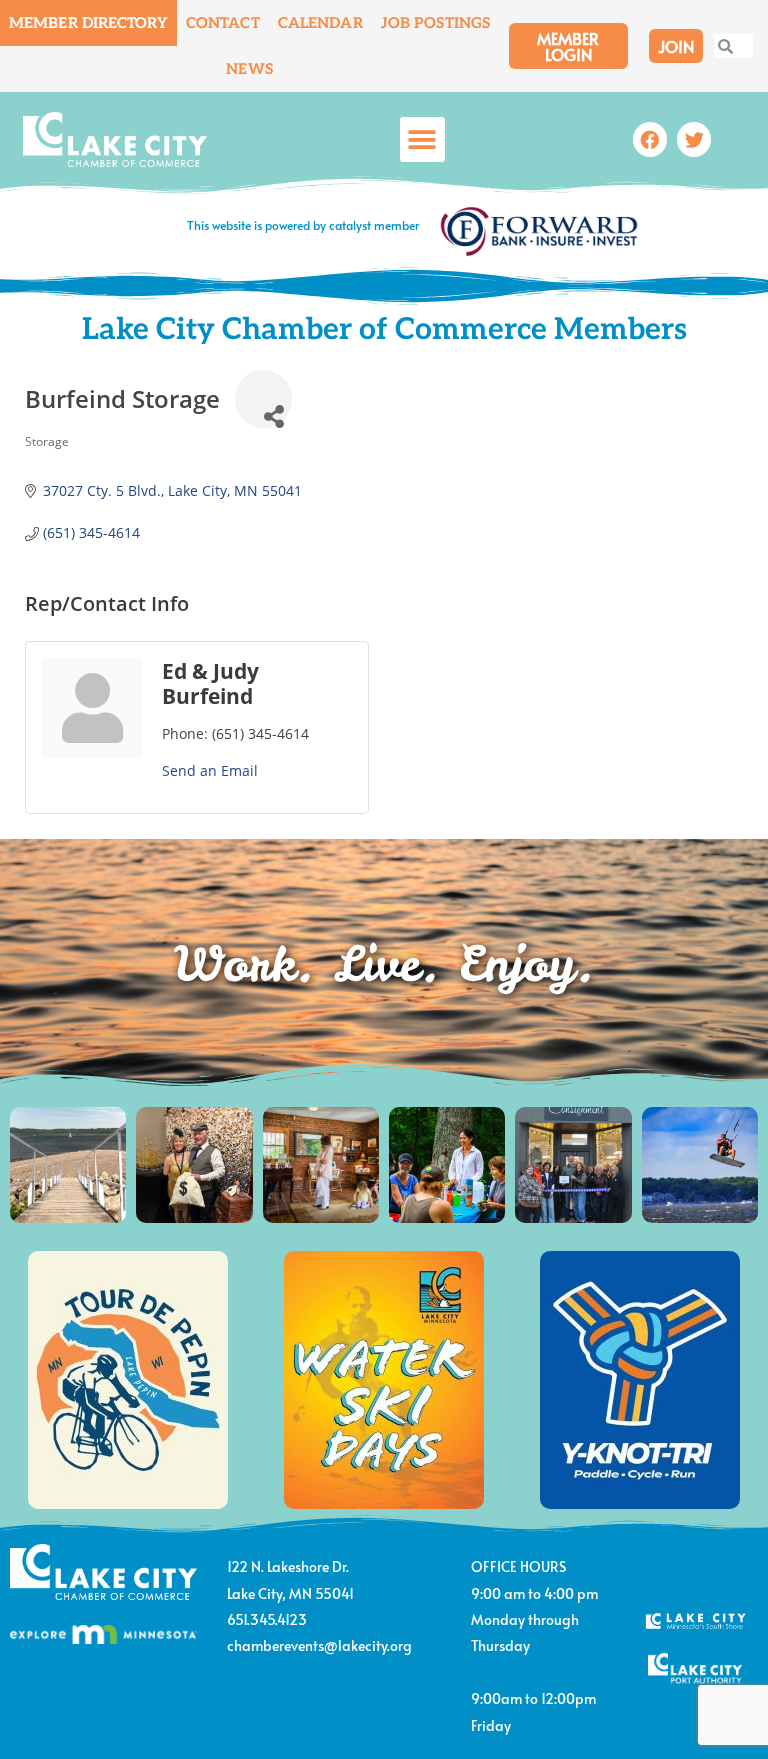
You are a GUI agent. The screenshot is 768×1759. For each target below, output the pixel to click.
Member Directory (88, 23)
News (249, 69)
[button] (422, 139)
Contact (223, 23)
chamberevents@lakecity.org (319, 1645)
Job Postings (435, 23)
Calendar (320, 23)
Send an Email (210, 770)
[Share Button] (263, 398)
